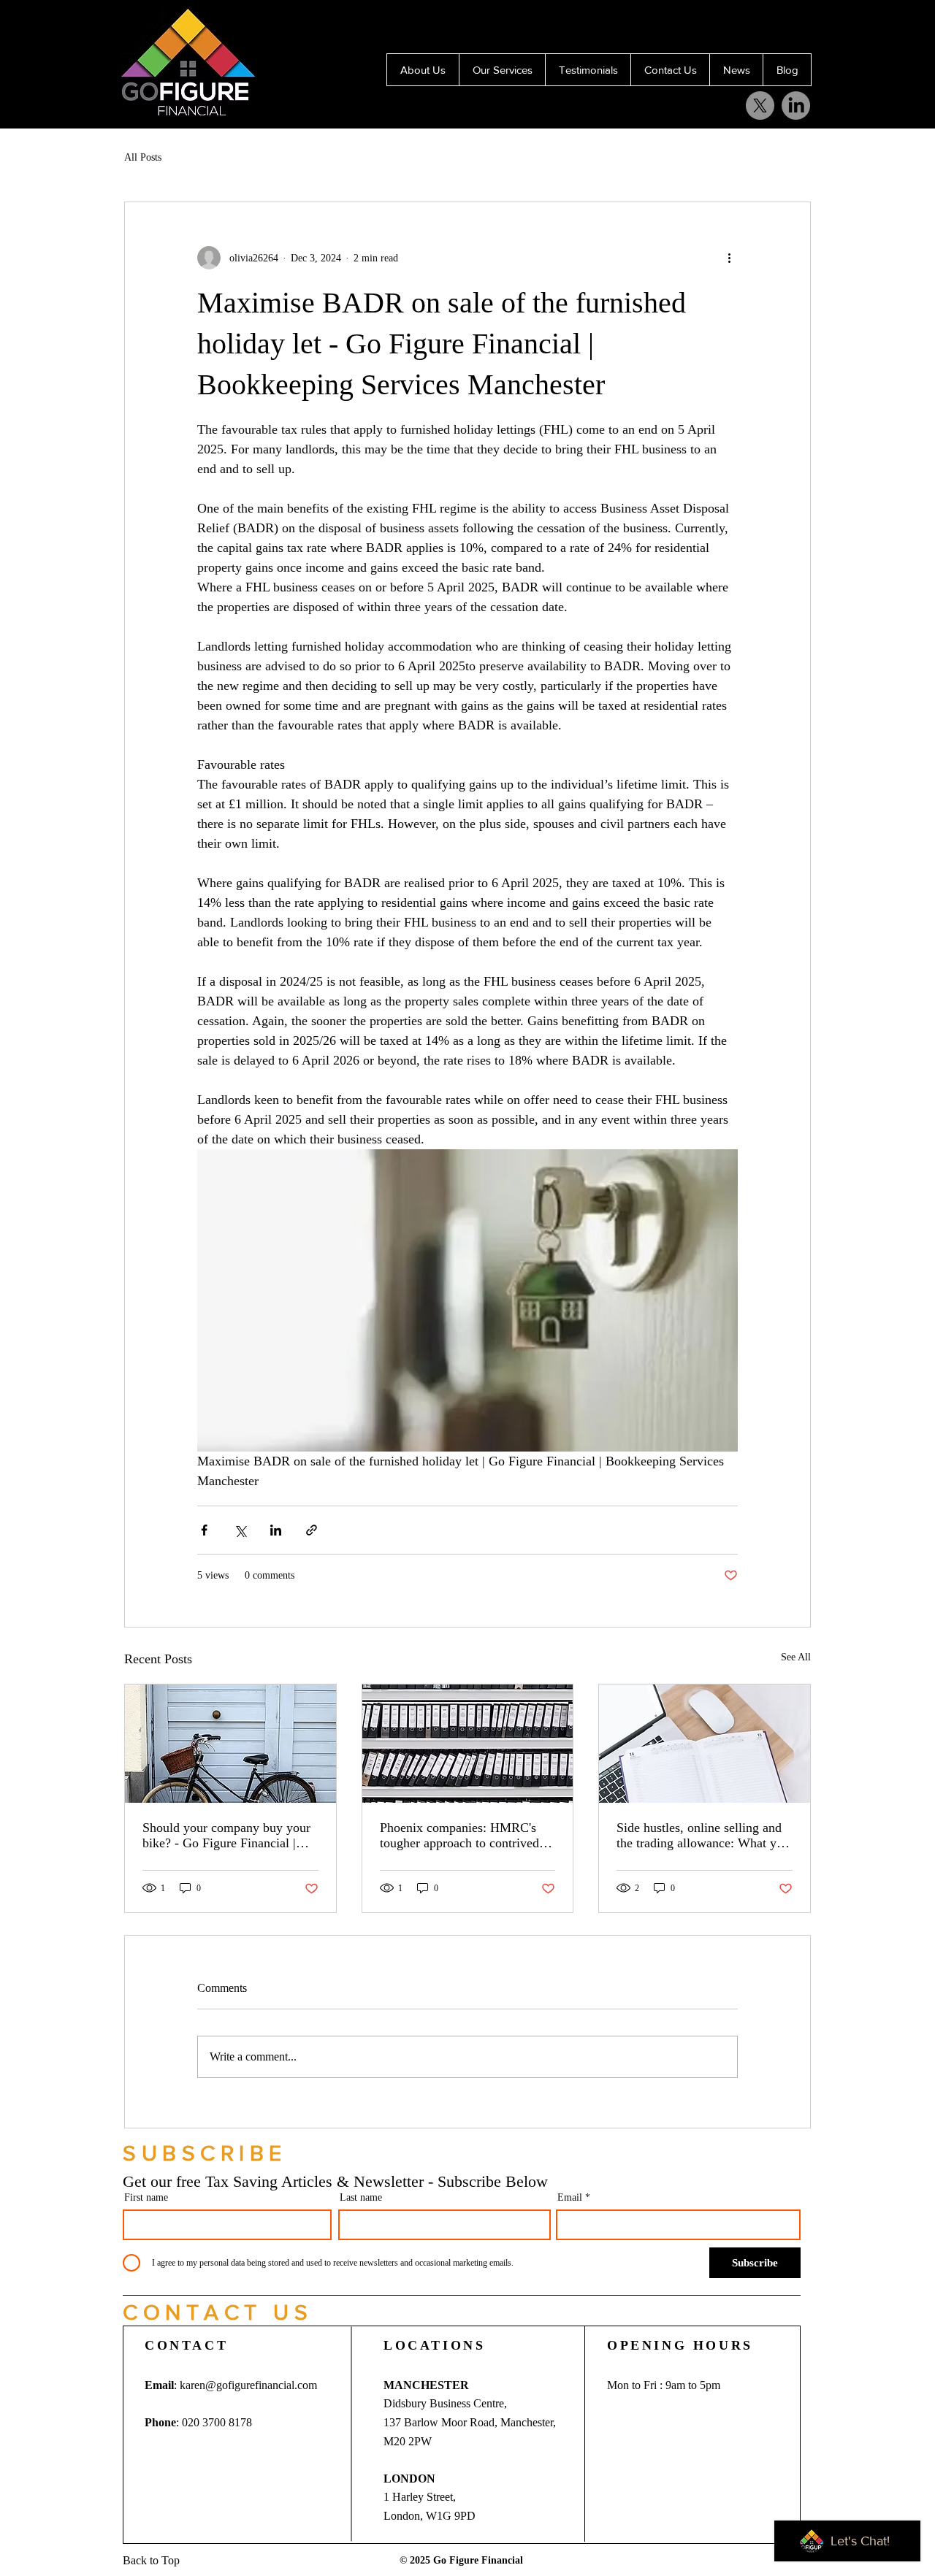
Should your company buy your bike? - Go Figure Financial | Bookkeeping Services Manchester (226, 1836)
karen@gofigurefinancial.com (248, 2385)
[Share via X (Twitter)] (240, 1530)
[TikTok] (833, 27)
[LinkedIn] (762, 27)
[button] (205, 2153)
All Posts (143, 157)
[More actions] (729, 258)
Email (570, 2198)
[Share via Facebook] (204, 1530)
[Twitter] (726, 27)
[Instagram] (654, 27)
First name (146, 2198)
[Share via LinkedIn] (276, 1530)
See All (796, 1657)
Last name (361, 2198)
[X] (618, 27)
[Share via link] (312, 1530)
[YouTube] (797, 27)
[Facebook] (690, 27)
